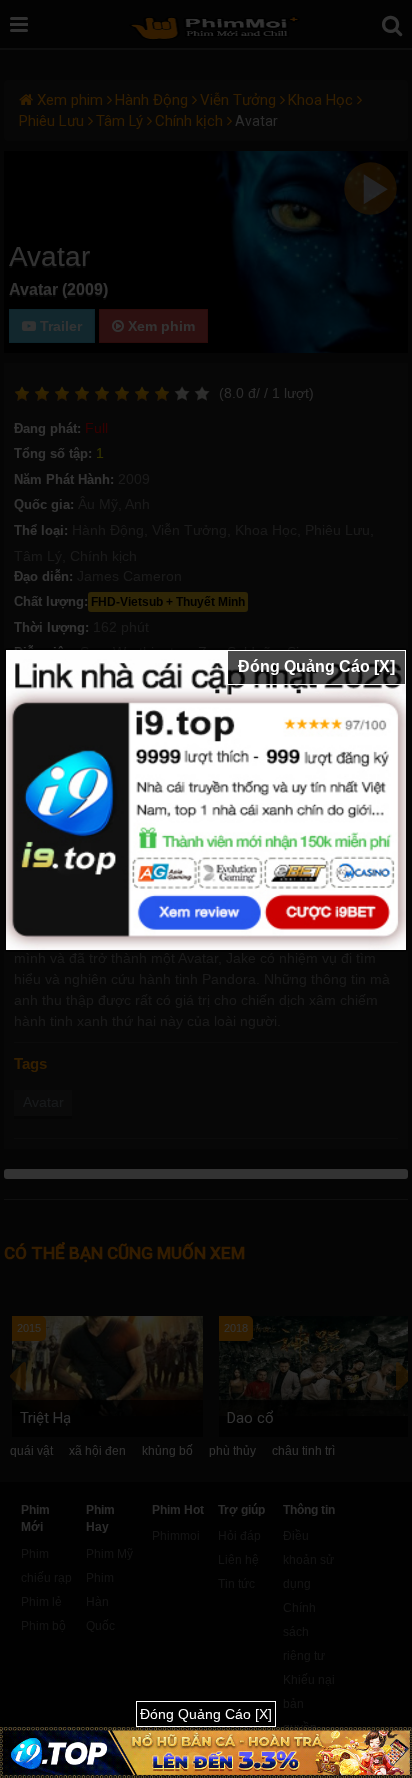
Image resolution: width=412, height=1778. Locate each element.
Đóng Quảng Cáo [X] (316, 666)
